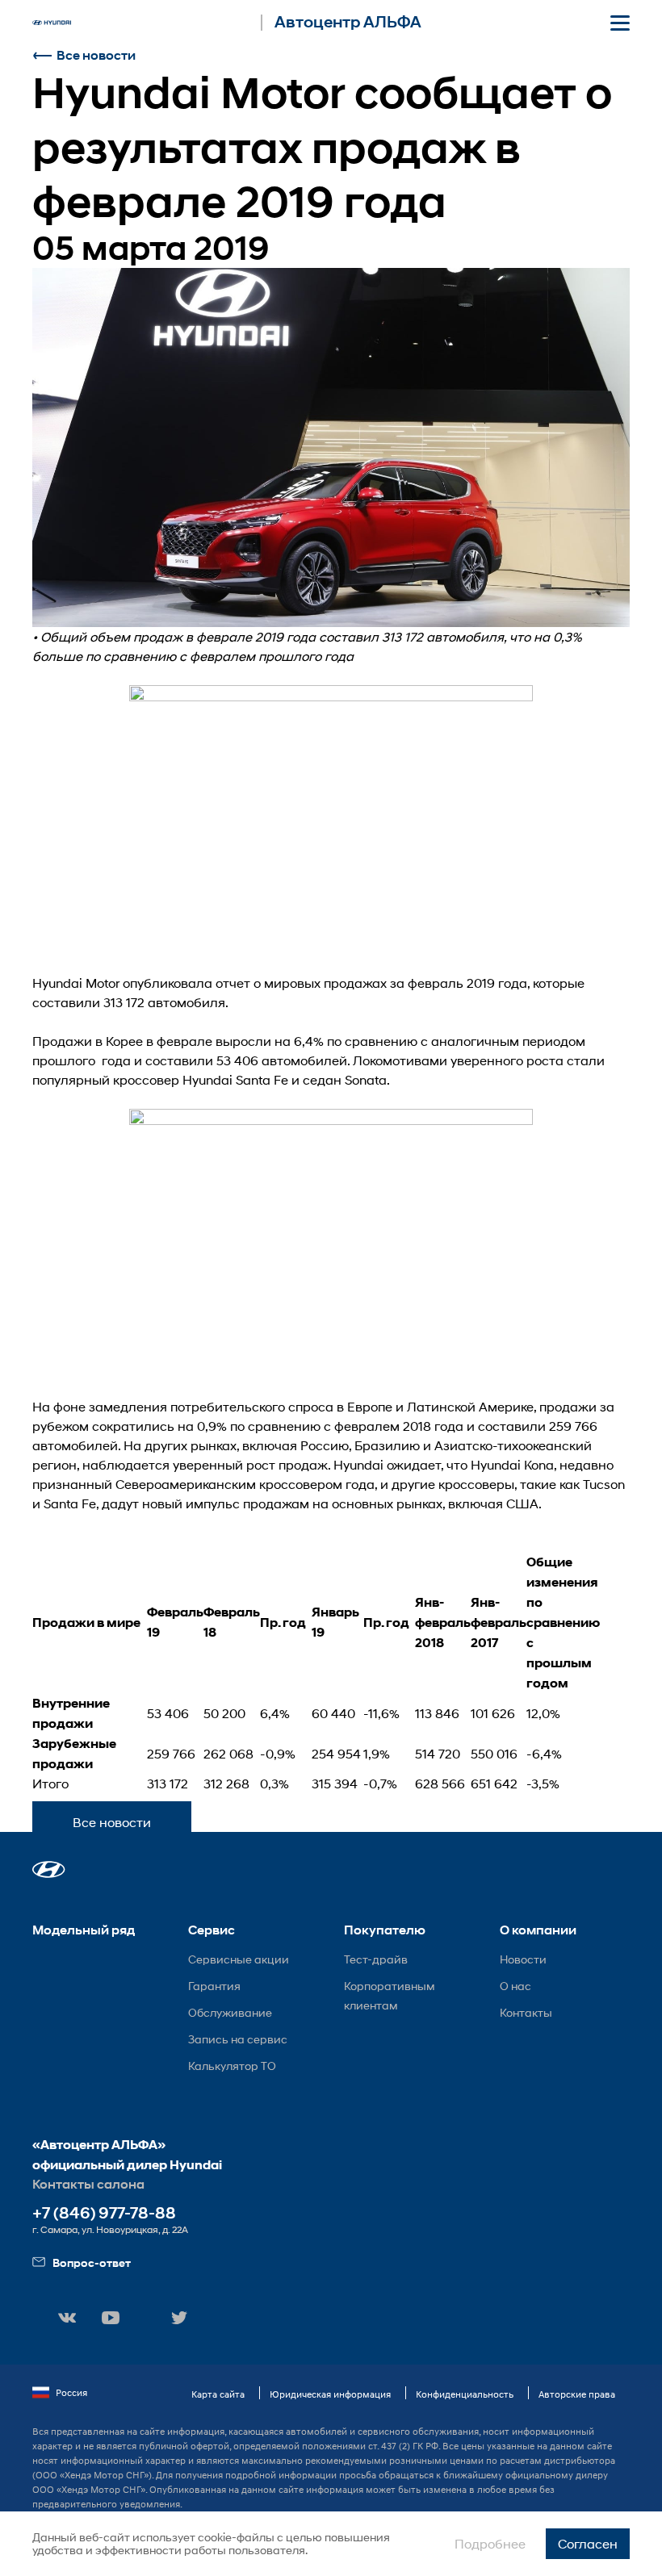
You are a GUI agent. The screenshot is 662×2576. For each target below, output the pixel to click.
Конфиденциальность (465, 2394)
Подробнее (490, 2543)
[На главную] (52, 23)
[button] (49, 1869)
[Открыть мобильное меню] (620, 23)
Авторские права (577, 2394)
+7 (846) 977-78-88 (104, 2213)
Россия (71, 2392)
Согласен (588, 2543)
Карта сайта (218, 2394)
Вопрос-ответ (92, 2262)
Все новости (96, 55)
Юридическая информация (330, 2394)
